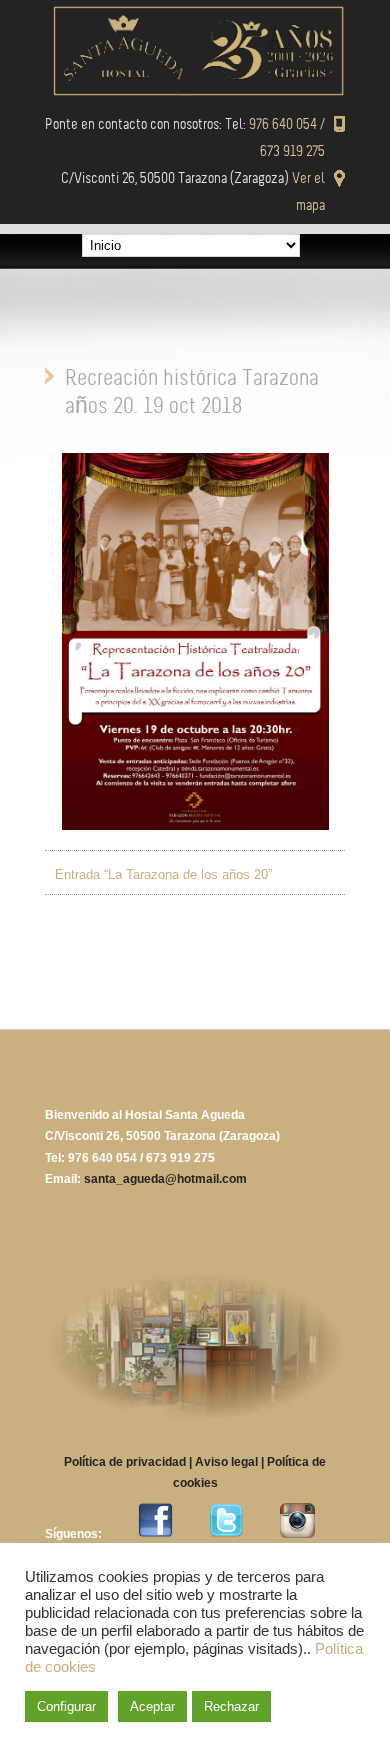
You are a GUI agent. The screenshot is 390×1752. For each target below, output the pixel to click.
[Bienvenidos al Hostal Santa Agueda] (195, 91)
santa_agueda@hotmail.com (165, 1179)
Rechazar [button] (231, 1706)
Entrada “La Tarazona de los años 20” (163, 874)
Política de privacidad (125, 1462)
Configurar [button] (66, 1706)
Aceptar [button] (152, 1706)
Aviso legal (226, 1462)
